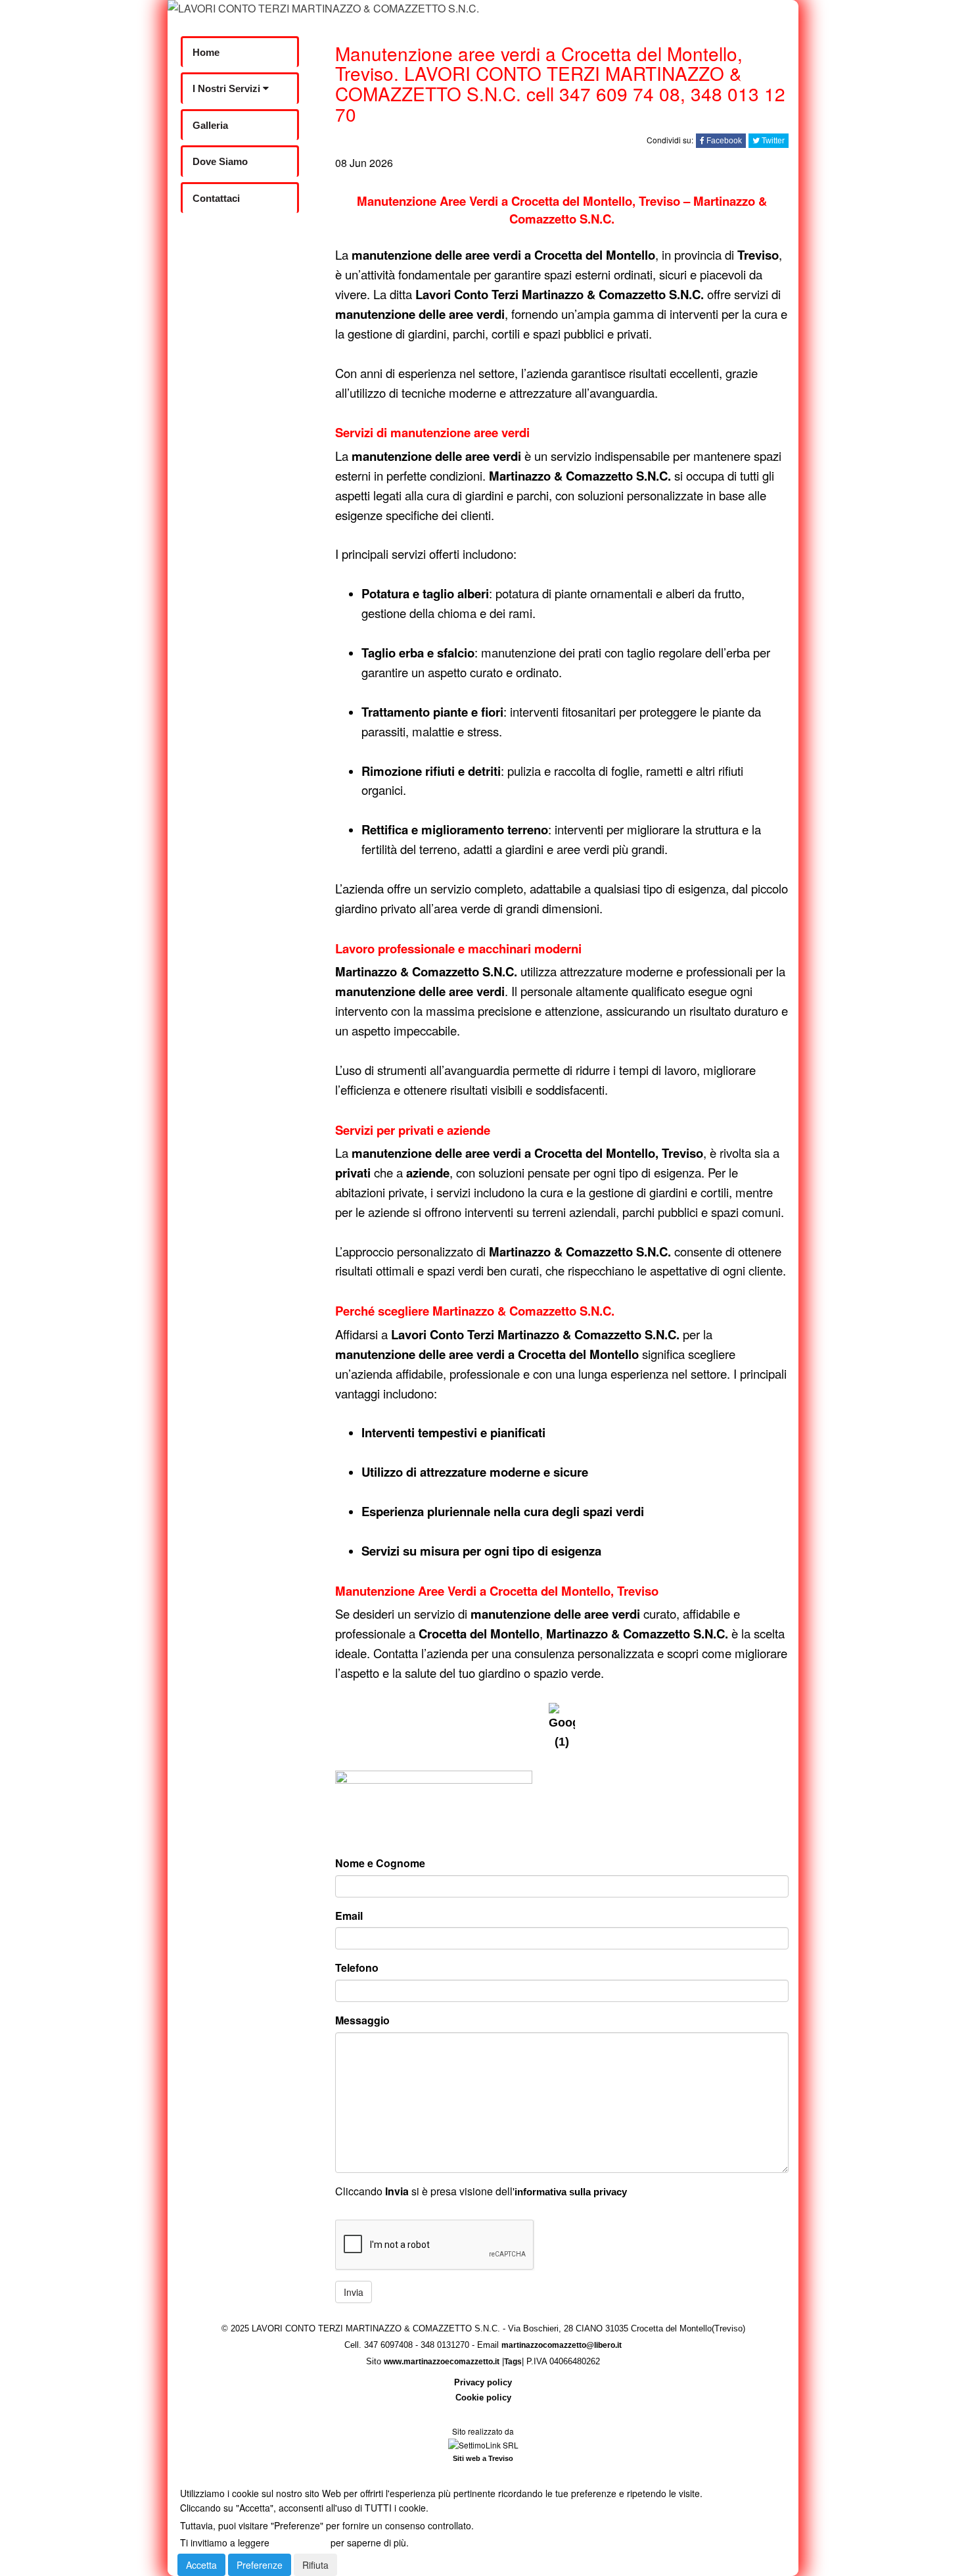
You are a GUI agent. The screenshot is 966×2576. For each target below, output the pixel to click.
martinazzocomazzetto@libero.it (562, 2345)
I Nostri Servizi (228, 88)
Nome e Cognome (380, 1863)
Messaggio (362, 2020)
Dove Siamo (220, 161)
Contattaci (216, 198)
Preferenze (260, 2565)
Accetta (201, 2565)
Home (206, 52)
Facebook (723, 141)
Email (349, 1916)
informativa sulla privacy (571, 2192)
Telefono (357, 1968)
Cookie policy (483, 2397)
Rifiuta (315, 2565)
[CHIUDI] (208, 2476)
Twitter (772, 141)
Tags (513, 2362)
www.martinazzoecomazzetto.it (442, 2362)
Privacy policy (483, 2382)
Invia (354, 2292)
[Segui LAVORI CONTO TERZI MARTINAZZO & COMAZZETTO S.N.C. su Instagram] (233, 285)
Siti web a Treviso (483, 2458)
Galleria (210, 125)
